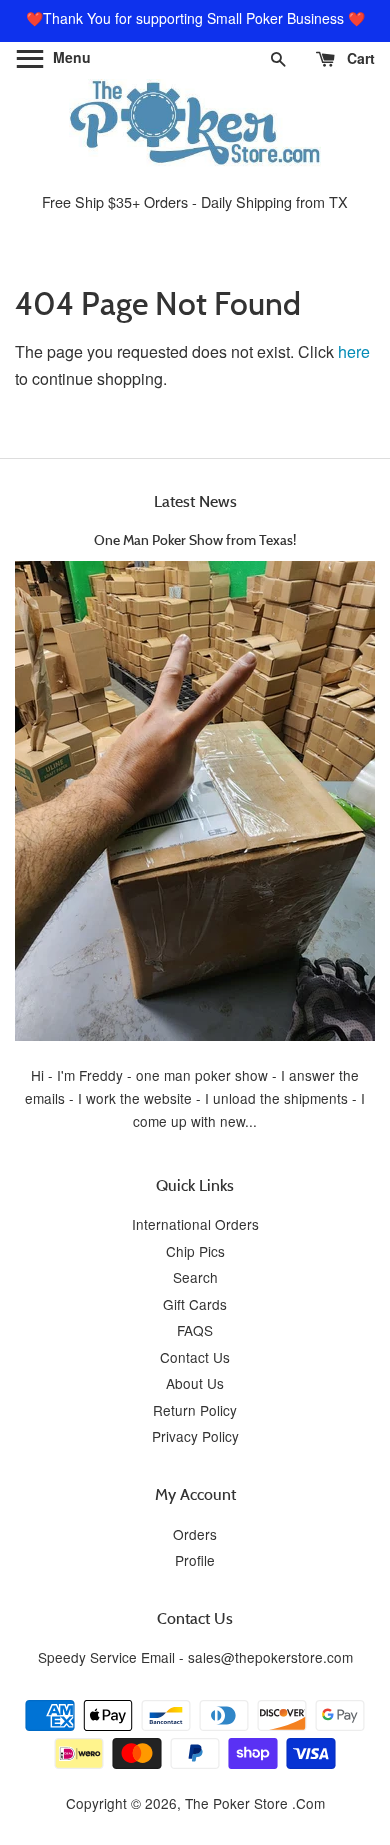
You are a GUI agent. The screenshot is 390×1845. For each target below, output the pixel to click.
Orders (195, 1534)
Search (195, 1277)
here (354, 351)
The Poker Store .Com (255, 1803)
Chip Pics (195, 1251)
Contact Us (195, 1357)
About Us (195, 1383)
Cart (359, 58)
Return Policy (195, 1410)
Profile (195, 1560)
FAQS (195, 1330)
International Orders (195, 1224)
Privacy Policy (195, 1436)
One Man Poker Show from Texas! (195, 539)
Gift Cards (195, 1304)
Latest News (195, 501)
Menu (70, 57)
